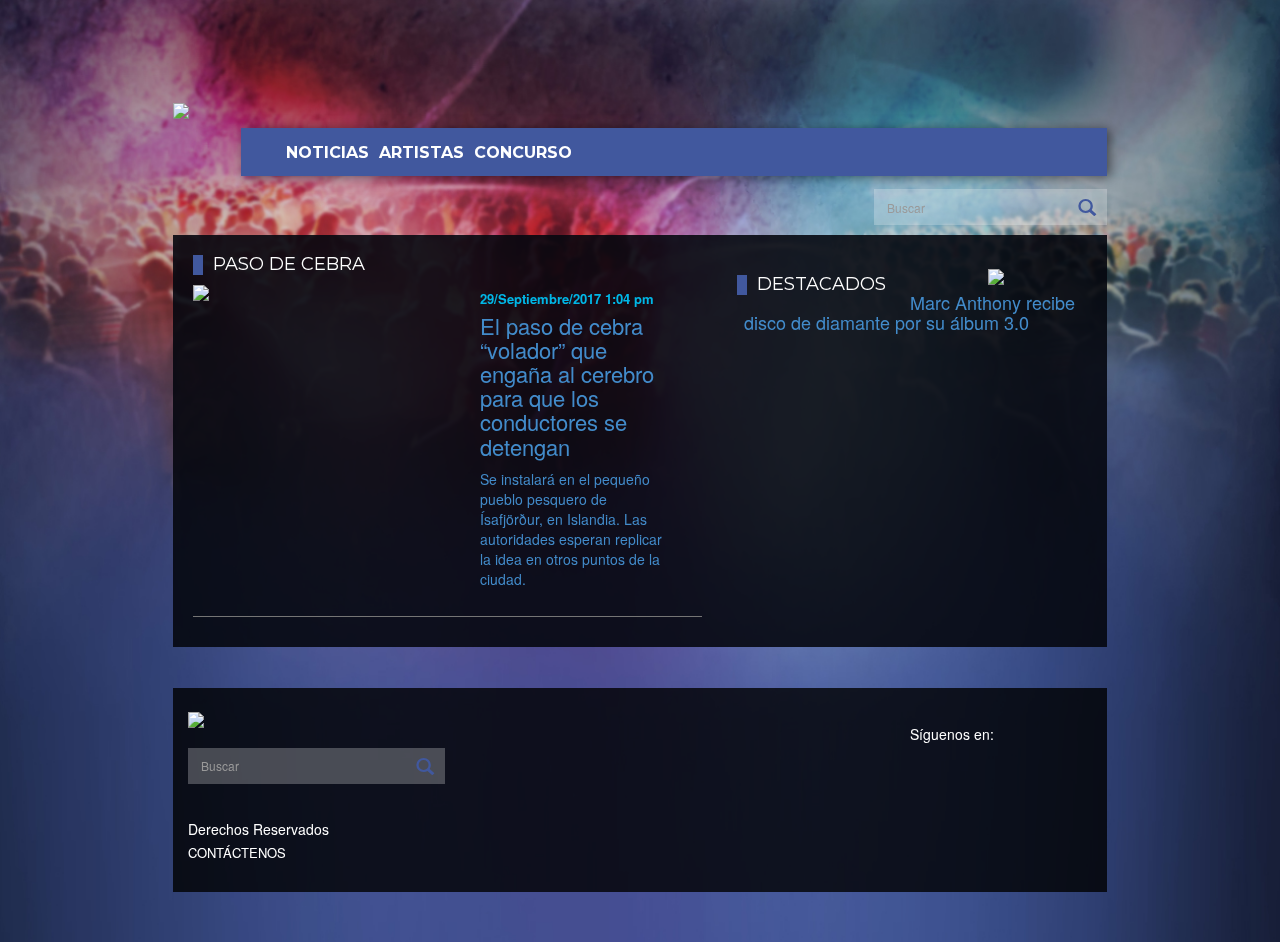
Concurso (523, 152)
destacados (821, 284)
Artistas (421, 152)
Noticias (327, 152)
